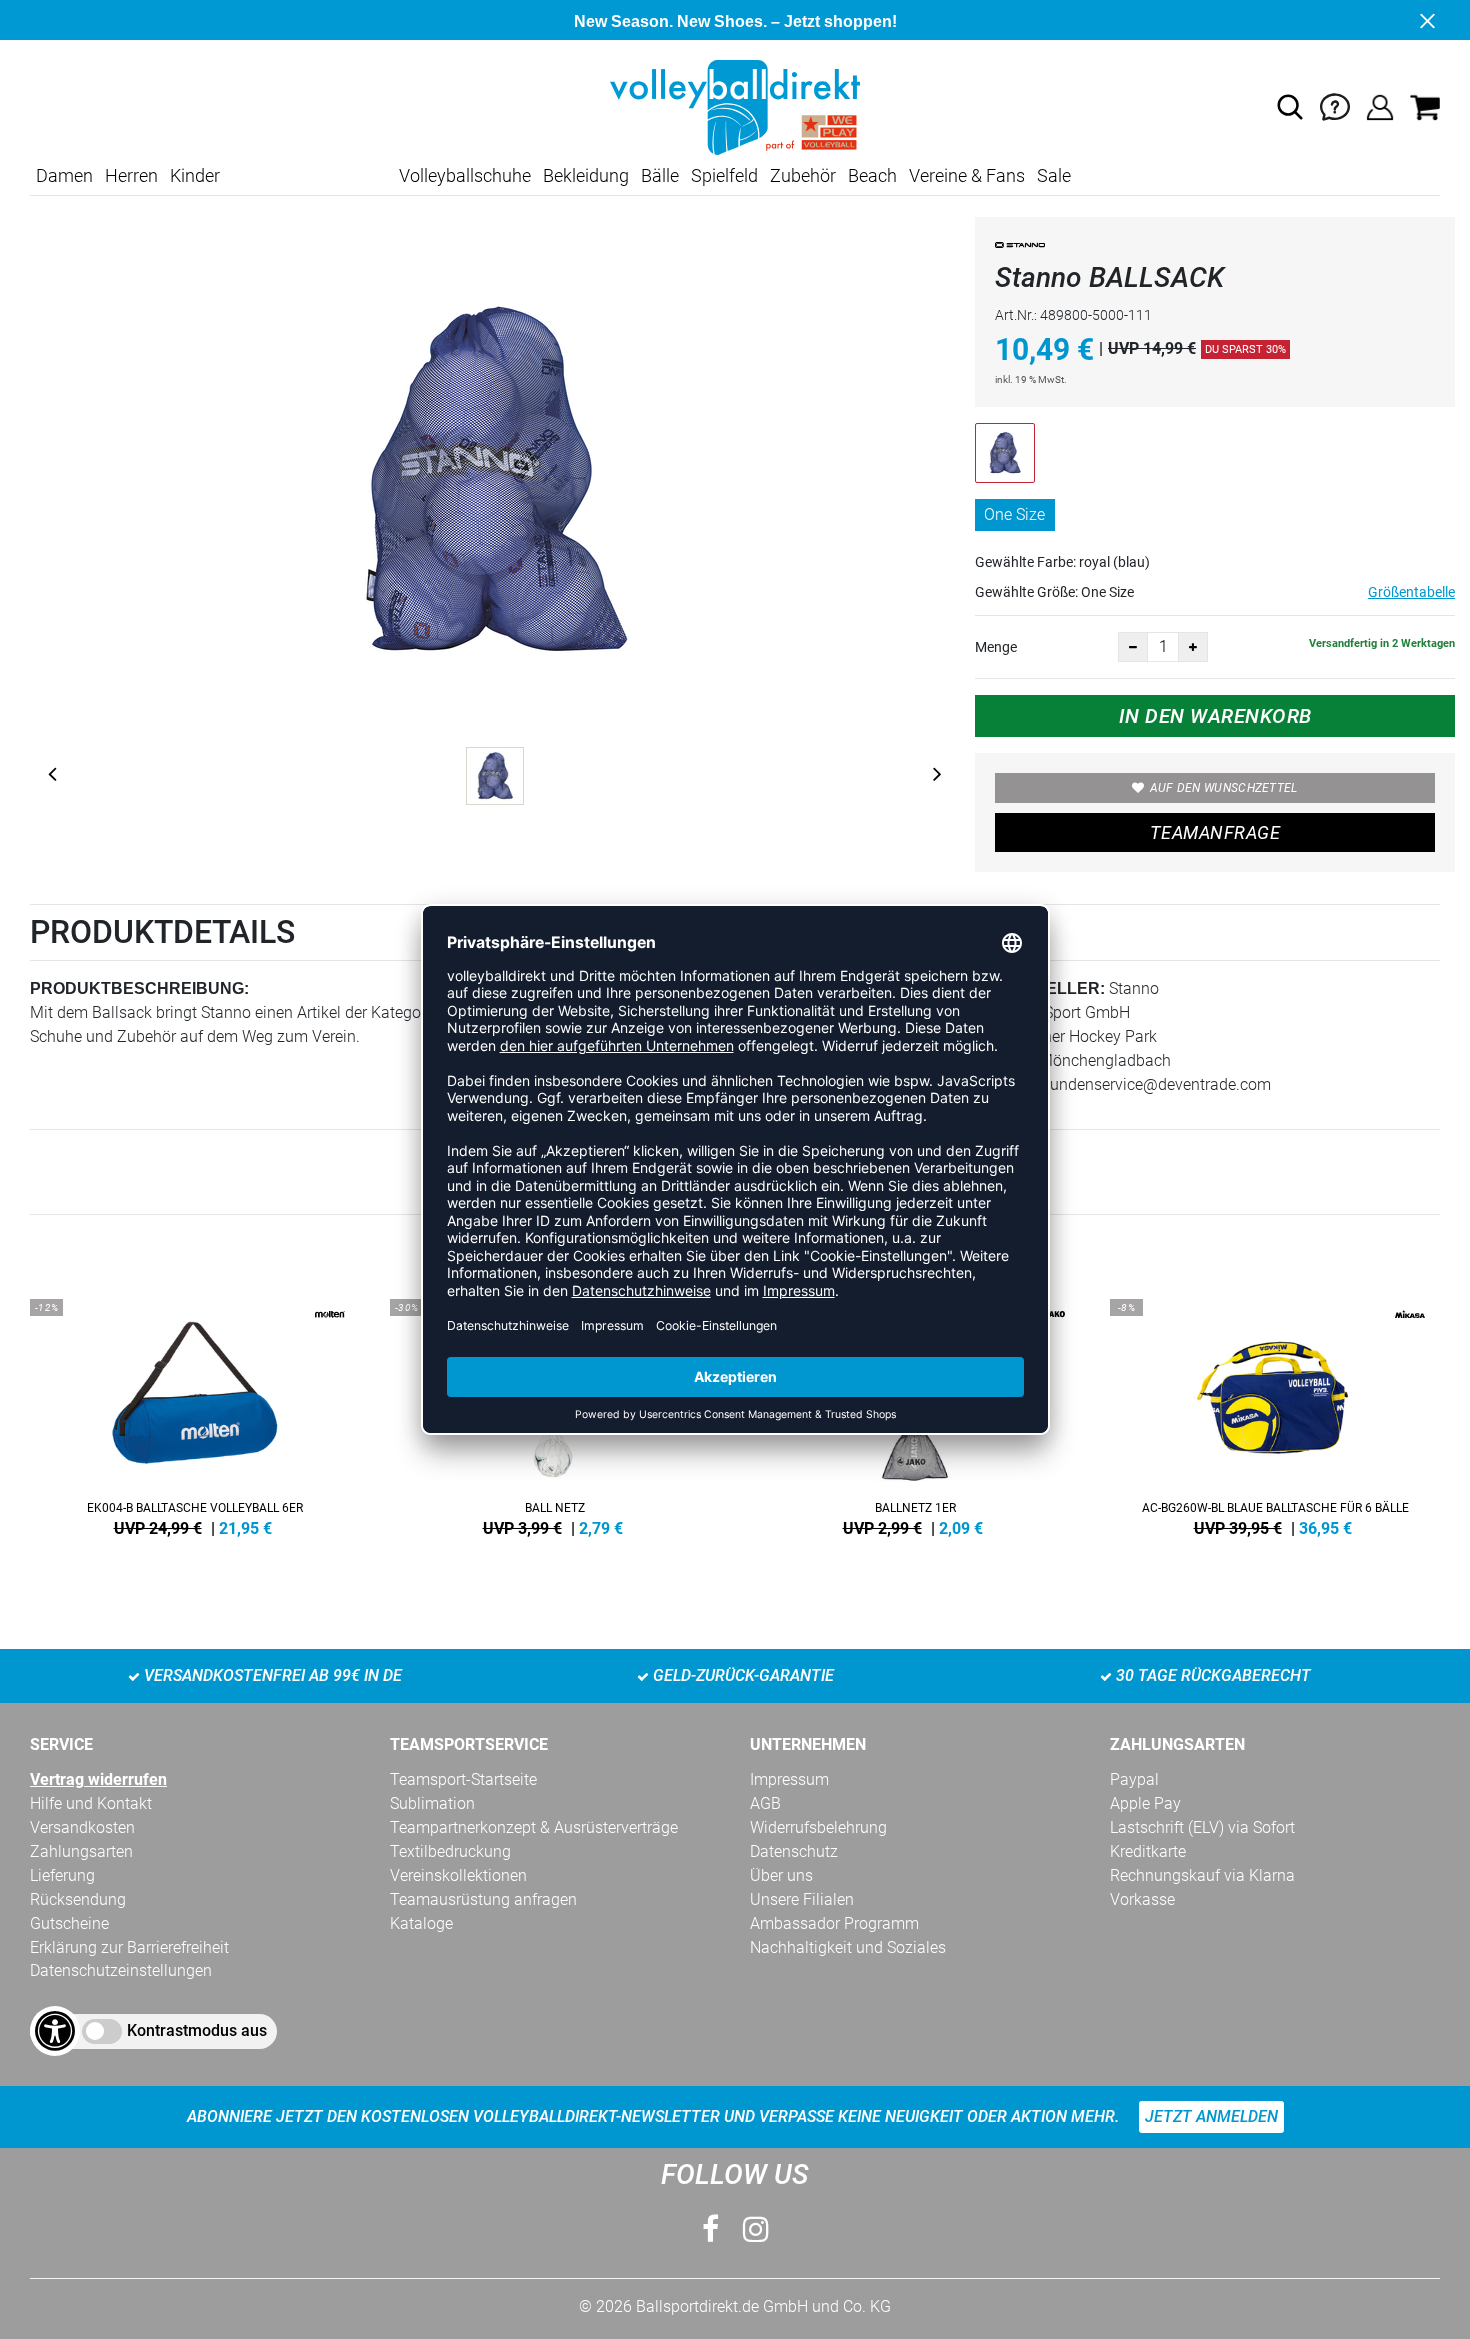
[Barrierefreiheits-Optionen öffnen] (55, 2031)
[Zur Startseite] (735, 106)
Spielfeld (724, 175)
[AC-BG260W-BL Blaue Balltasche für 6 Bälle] (1275, 1414)
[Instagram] (756, 2229)
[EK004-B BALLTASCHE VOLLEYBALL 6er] (195, 1414)
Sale (1054, 175)
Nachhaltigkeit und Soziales (848, 1947)
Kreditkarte (1148, 1851)
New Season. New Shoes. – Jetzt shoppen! (735, 21)
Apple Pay (1145, 1803)
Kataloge (421, 1923)
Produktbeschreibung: (139, 988)
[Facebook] (710, 2229)
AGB (765, 1803)
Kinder (195, 175)
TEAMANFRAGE (1215, 832)
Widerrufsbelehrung (818, 1827)
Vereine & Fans (967, 175)
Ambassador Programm (834, 1923)
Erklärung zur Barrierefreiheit (129, 1947)
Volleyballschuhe (465, 175)
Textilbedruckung (450, 1851)
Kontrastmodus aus (197, 2030)
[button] (1290, 107)
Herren (131, 175)
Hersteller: (1047, 988)
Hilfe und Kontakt (91, 1803)
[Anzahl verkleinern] (1133, 647)
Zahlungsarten (81, 1851)
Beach (872, 175)
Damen (64, 175)
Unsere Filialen (802, 1899)
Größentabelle (1411, 592)
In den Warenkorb (1215, 716)
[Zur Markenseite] (1020, 248)
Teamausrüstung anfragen (483, 1899)
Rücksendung (78, 1899)
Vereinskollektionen (458, 1875)
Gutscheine (69, 1923)
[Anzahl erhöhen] (1193, 647)
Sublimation (432, 1803)
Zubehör (803, 175)
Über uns (781, 1875)
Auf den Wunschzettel (1224, 788)
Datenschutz (794, 1851)
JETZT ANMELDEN (1211, 2116)
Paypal (1134, 1779)
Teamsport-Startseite (463, 1779)
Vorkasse (1142, 1899)
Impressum (789, 1779)
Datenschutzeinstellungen (121, 1970)
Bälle (660, 175)
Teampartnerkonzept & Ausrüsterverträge (534, 1827)
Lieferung (62, 1875)
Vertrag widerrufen (98, 1779)
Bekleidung (586, 175)
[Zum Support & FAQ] (1335, 106)
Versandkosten (82, 1827)
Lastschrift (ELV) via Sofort (1202, 1827)
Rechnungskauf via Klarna (1202, 1875)
